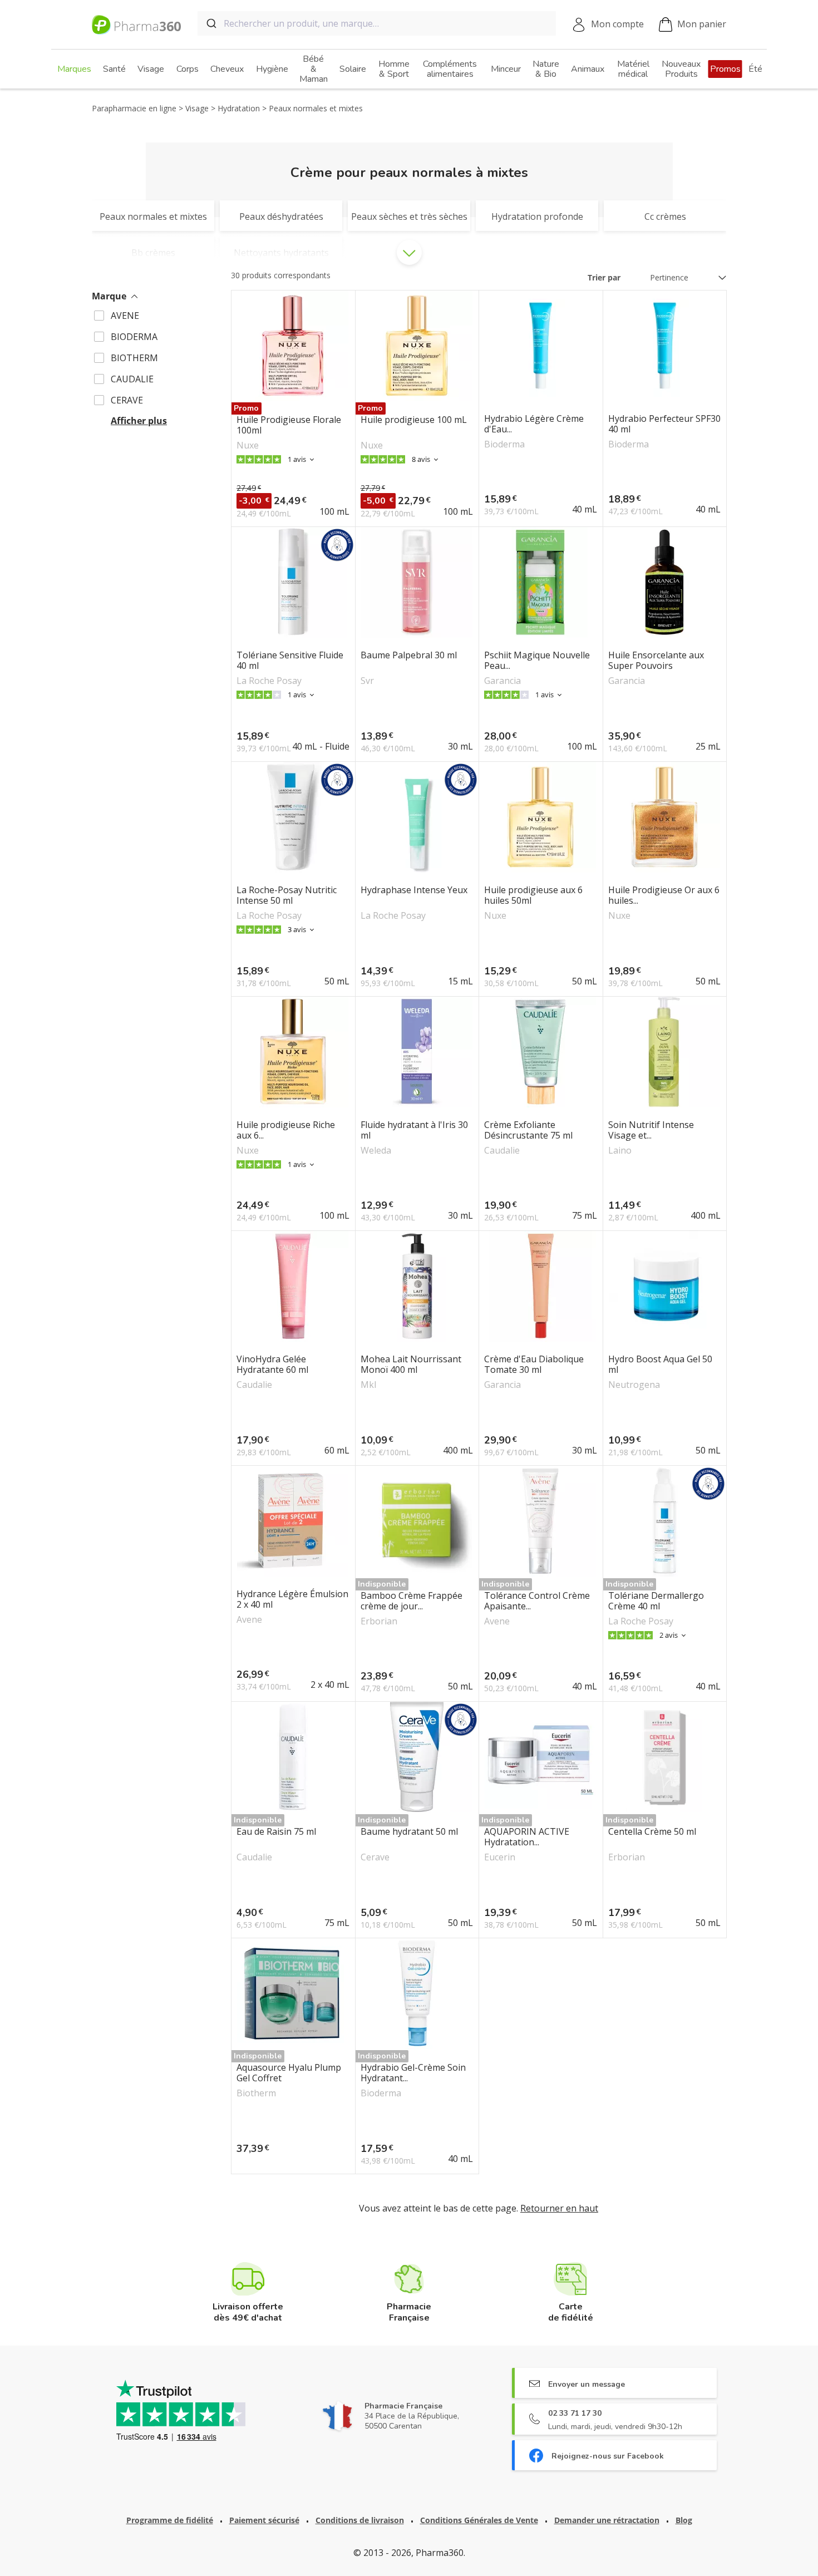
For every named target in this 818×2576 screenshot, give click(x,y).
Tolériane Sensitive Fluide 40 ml (290, 661)
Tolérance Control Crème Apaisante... (537, 1601)
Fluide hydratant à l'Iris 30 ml (414, 1130)
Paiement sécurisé (264, 2520)
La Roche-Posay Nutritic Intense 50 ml (287, 895)
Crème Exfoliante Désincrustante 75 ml (528, 1130)
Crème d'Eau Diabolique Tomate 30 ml (534, 1365)
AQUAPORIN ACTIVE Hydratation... (527, 1837)
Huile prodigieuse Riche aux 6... (286, 1130)
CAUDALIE (132, 379)
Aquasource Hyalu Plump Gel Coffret (289, 2073)
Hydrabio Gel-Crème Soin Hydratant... (413, 2073)
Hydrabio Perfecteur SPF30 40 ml (664, 424)
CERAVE (127, 400)
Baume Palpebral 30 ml (409, 656)
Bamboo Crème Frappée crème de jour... (412, 1601)
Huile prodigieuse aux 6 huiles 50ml (533, 895)
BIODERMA (134, 337)
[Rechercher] (211, 23)
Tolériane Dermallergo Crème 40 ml (656, 1601)
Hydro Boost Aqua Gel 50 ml (660, 1365)
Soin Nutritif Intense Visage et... (651, 1130)
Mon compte (617, 24)
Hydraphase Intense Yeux (414, 890)
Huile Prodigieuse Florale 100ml (289, 425)
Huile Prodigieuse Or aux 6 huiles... (664, 895)
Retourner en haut (559, 2208)
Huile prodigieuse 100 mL (414, 420)
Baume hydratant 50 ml (409, 1832)
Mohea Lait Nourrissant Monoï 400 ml (411, 1365)
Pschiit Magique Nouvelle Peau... (537, 661)
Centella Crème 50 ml (652, 1832)
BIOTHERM (134, 358)
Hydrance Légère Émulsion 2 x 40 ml (292, 1599)
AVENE (125, 316)
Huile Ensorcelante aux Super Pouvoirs (656, 661)
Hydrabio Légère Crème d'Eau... (534, 424)
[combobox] (377, 23)
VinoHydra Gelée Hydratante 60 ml (272, 1365)
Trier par (604, 277)
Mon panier (702, 24)
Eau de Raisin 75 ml (276, 1832)
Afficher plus (139, 421)
